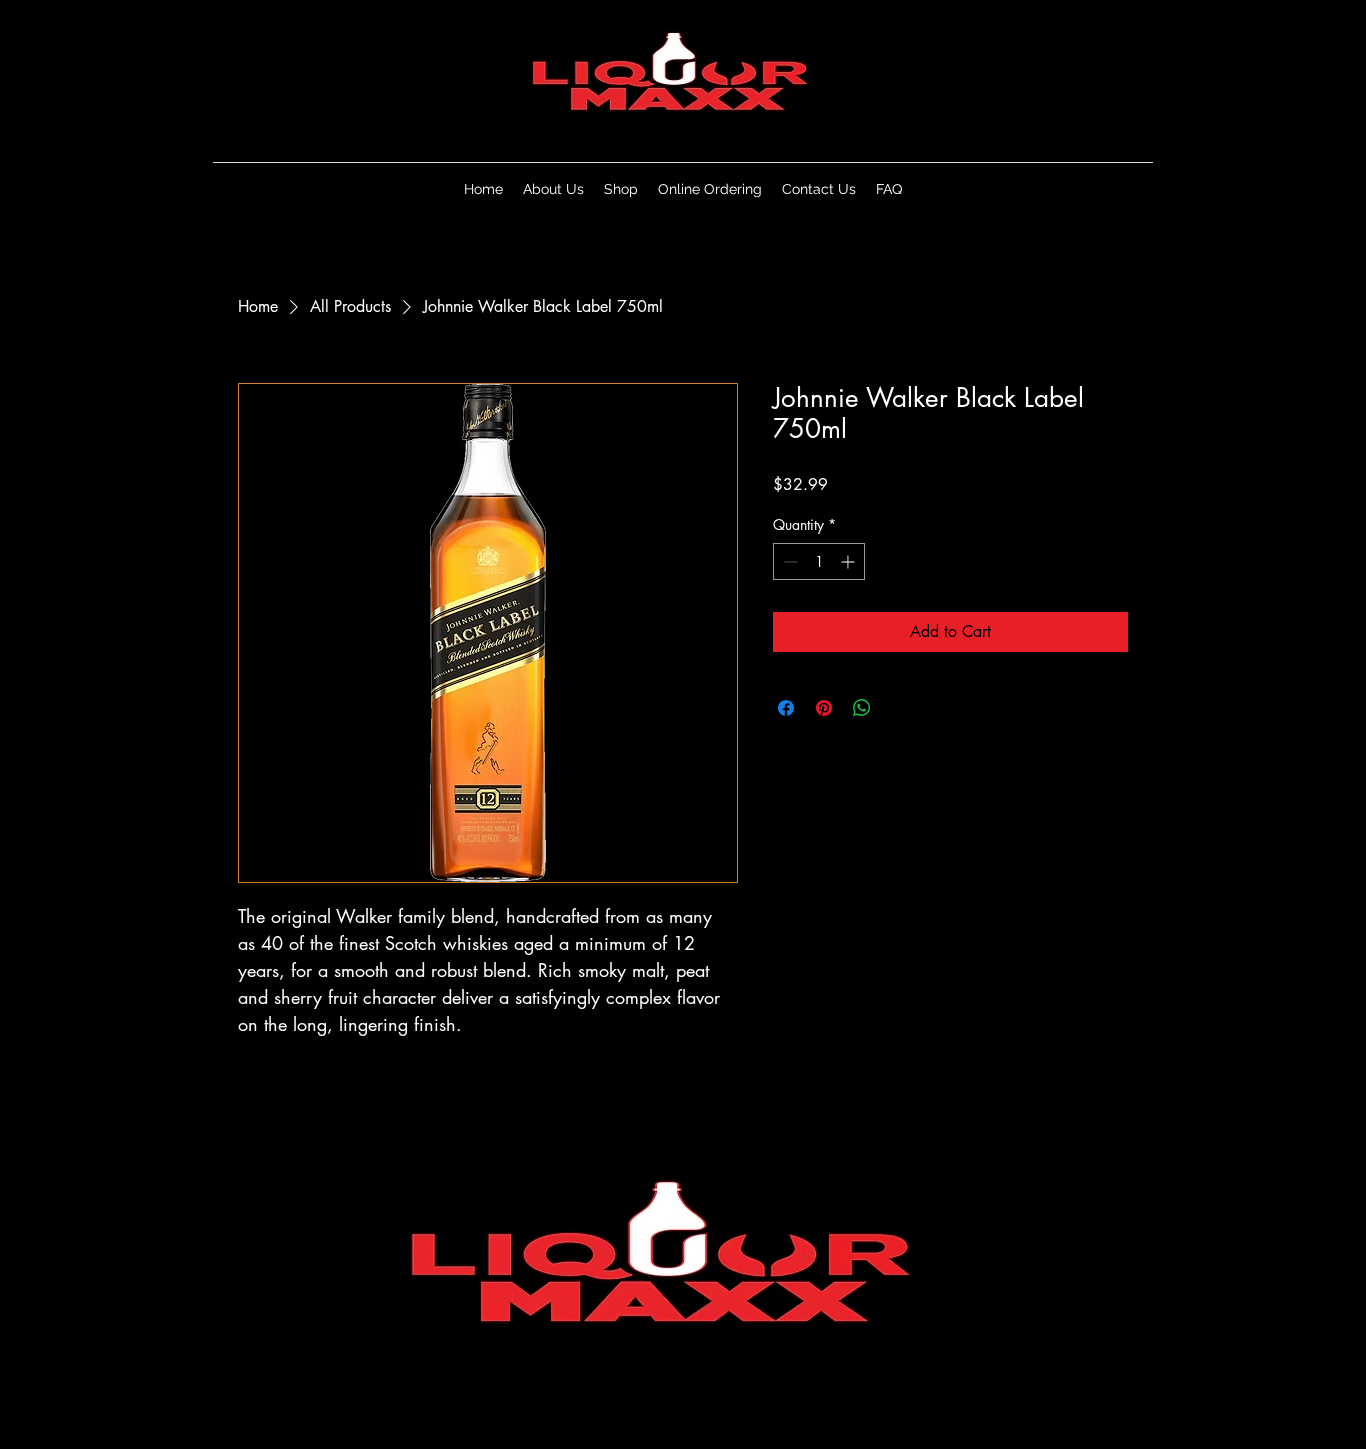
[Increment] (849, 561)
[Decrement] (788, 561)
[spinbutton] (819, 561)
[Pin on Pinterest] (824, 708)
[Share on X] (900, 708)
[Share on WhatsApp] (862, 708)
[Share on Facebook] (786, 708)
